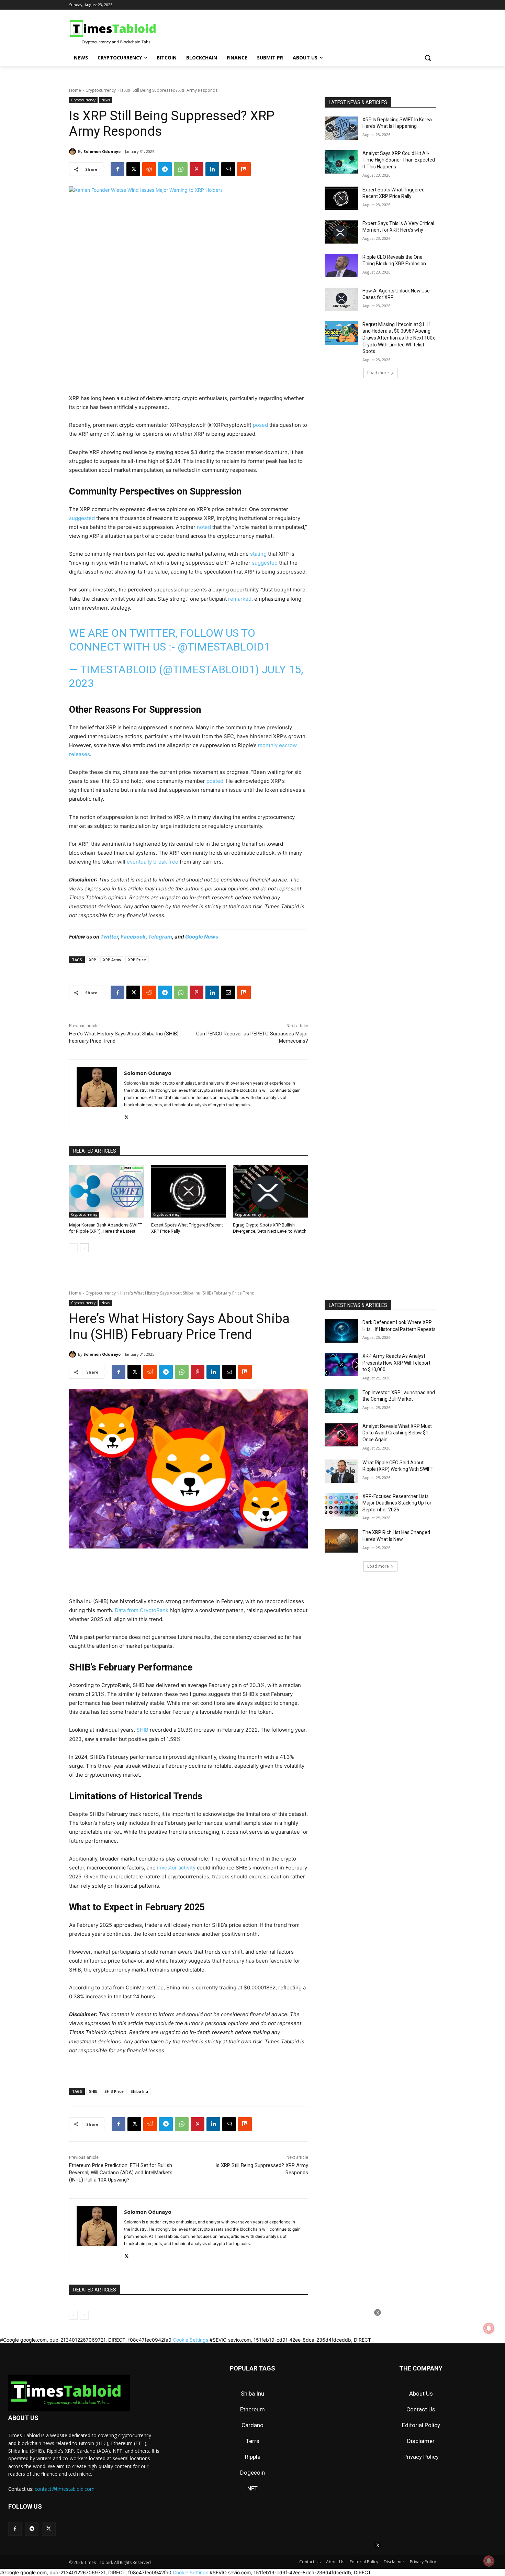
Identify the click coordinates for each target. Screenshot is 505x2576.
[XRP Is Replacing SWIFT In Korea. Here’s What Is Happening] (341, 128)
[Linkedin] (212, 169)
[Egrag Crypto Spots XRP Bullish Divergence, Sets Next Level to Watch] (271, 1191)
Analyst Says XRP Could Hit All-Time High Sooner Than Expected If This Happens (399, 160)
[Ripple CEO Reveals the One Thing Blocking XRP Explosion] (341, 266)
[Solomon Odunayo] (74, 152)
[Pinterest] (197, 169)
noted (204, 527)
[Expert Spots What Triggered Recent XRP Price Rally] (189, 1191)
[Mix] (244, 169)
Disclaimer (421, 2441)
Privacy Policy (421, 2457)
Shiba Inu (252, 2394)
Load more (378, 373)
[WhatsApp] (181, 169)
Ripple (253, 2457)
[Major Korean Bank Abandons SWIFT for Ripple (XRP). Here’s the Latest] (107, 1191)
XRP (93, 960)
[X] (133, 169)
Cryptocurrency (101, 90)
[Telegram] (165, 169)
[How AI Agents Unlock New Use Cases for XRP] (341, 299)
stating (258, 554)
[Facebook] (117, 169)
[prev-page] (73, 1248)
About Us (421, 2394)
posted (215, 781)
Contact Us (421, 2409)
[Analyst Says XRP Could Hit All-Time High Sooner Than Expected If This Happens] (341, 162)
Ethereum (252, 2409)
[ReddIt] (149, 169)
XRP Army (112, 960)
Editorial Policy (421, 2425)
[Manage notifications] (489, 2561)
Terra (253, 2441)
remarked (240, 599)
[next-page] (84, 1248)
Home (75, 90)
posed (260, 425)
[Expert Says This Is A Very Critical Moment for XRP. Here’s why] (341, 232)
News (106, 100)
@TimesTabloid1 (224, 647)
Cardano (252, 2425)
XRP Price (137, 960)
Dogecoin (252, 2473)
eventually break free (153, 862)
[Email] (228, 169)
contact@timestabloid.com (65, 2489)
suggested (82, 518)
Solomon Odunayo (102, 151)
